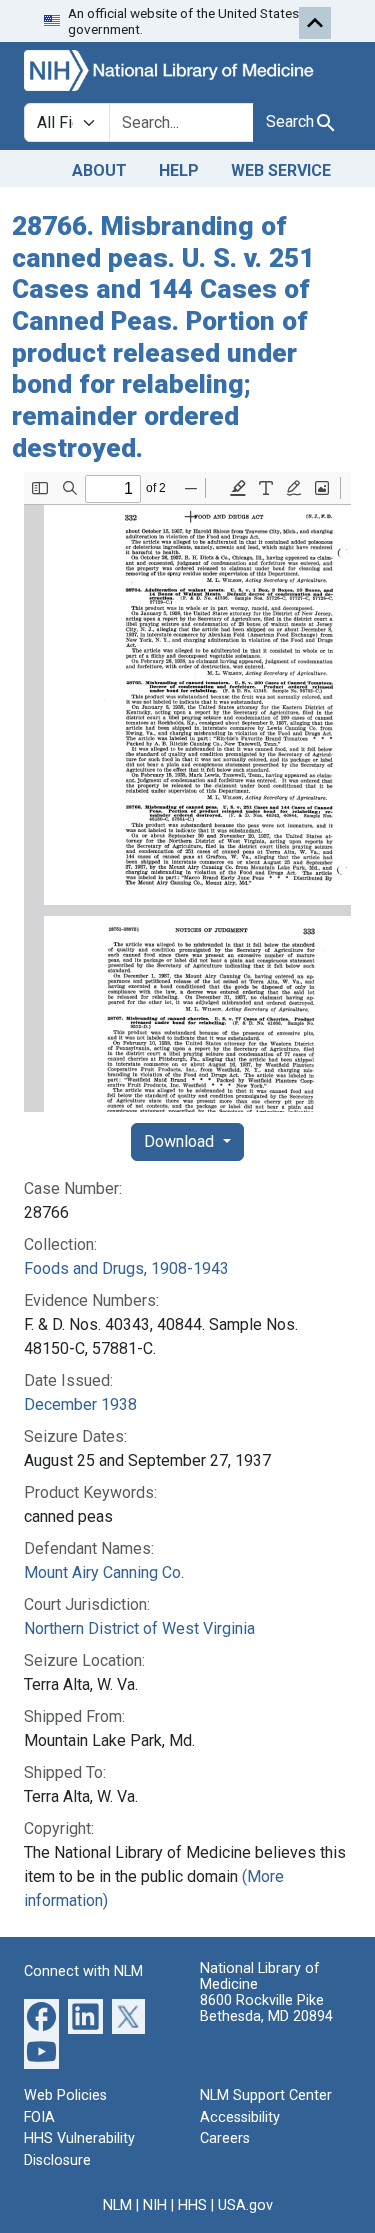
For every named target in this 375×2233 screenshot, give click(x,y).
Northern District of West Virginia (139, 1628)
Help (179, 170)
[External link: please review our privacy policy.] (41, 2015)
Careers (225, 2138)
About (99, 170)
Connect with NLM (83, 1971)
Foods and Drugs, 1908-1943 (126, 1268)
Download (181, 1141)
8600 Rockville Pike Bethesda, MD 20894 (266, 2008)
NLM (117, 2205)
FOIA (39, 2117)
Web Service (281, 170)
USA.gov (245, 2205)
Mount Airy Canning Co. (104, 1572)
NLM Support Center (266, 2095)
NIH (155, 2205)
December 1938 (80, 1404)
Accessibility (240, 2117)
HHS (192, 2205)
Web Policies (65, 2095)
